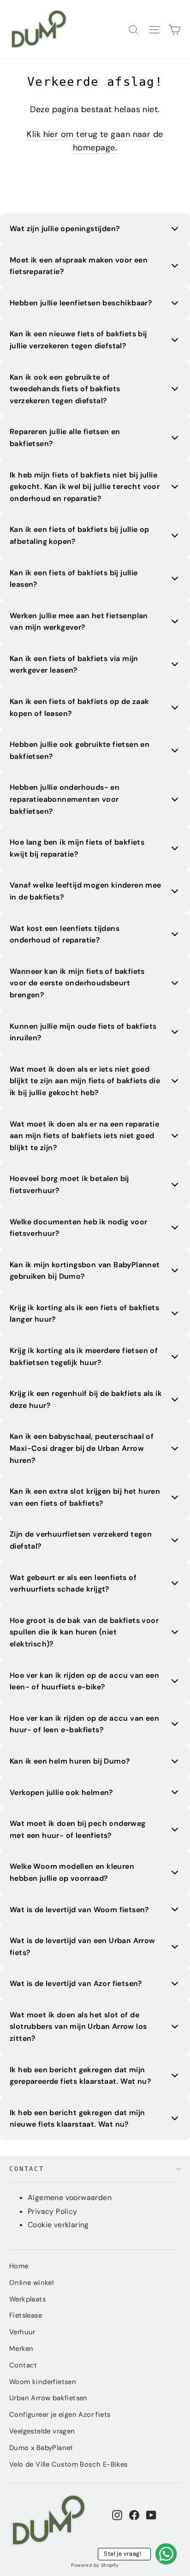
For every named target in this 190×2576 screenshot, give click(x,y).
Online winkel (31, 2283)
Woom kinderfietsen (43, 2382)
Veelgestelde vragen (42, 2431)
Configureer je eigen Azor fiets (60, 2415)
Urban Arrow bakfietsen (48, 2398)
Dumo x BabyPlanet (41, 2448)
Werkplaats (27, 2299)
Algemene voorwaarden (70, 2197)
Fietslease (26, 2315)
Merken (21, 2349)
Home (19, 2266)
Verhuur (22, 2332)
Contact (27, 2169)
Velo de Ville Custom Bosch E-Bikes (68, 2464)
